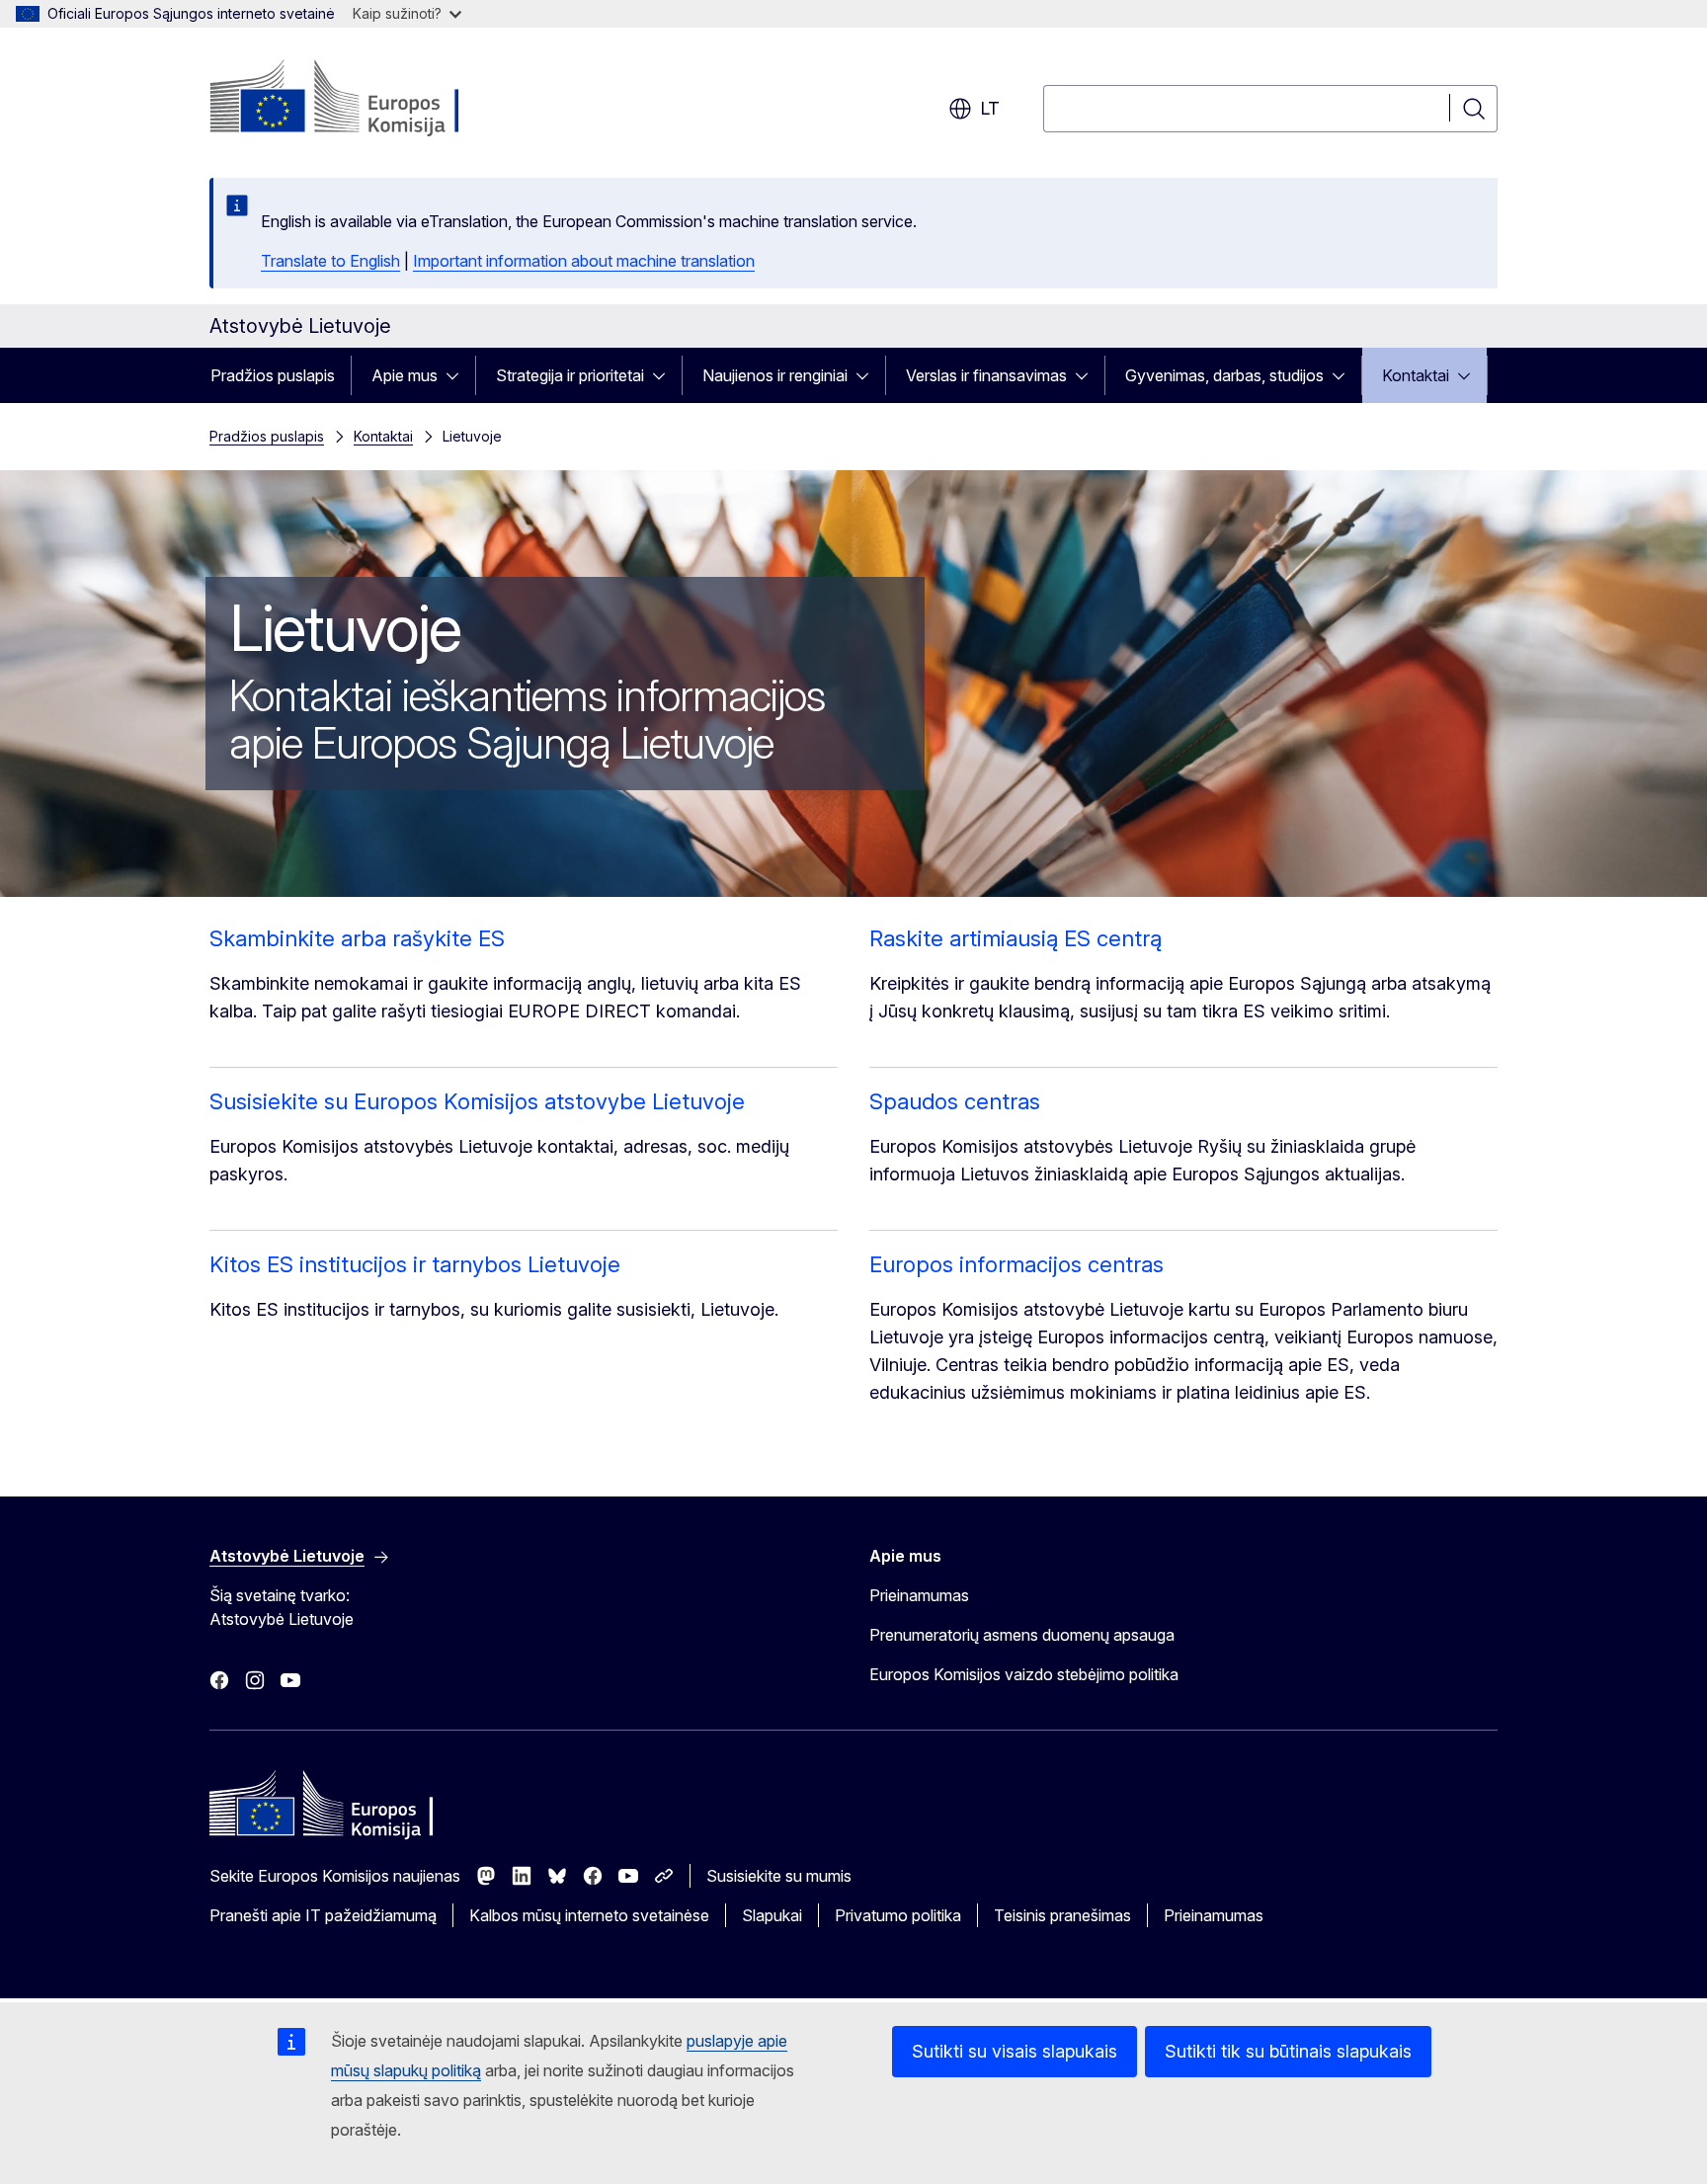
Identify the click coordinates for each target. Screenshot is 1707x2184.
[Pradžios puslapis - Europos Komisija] (369, 99)
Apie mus (405, 375)
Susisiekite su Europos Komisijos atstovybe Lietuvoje (477, 1101)
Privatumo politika (898, 1915)
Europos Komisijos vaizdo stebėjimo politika (1024, 1674)
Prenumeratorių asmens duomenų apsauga (1022, 1635)
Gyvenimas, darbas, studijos (1224, 375)
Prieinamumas (919, 1595)
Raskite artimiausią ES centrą (1016, 938)
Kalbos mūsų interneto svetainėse (589, 1915)
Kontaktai (1416, 375)
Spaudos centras (955, 1101)
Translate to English (330, 261)
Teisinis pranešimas (1062, 1915)
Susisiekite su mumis (779, 1876)
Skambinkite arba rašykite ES (357, 938)
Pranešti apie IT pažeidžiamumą (323, 1915)
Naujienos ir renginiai (775, 375)
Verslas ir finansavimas (986, 375)
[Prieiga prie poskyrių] (458, 375)
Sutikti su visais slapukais (1015, 2051)
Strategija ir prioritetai (570, 375)
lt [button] (990, 108)
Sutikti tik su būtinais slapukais (1288, 2051)
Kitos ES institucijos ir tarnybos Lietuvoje (415, 1264)
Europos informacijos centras (1016, 1264)
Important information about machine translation (584, 261)
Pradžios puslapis (273, 375)
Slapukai (772, 1915)
